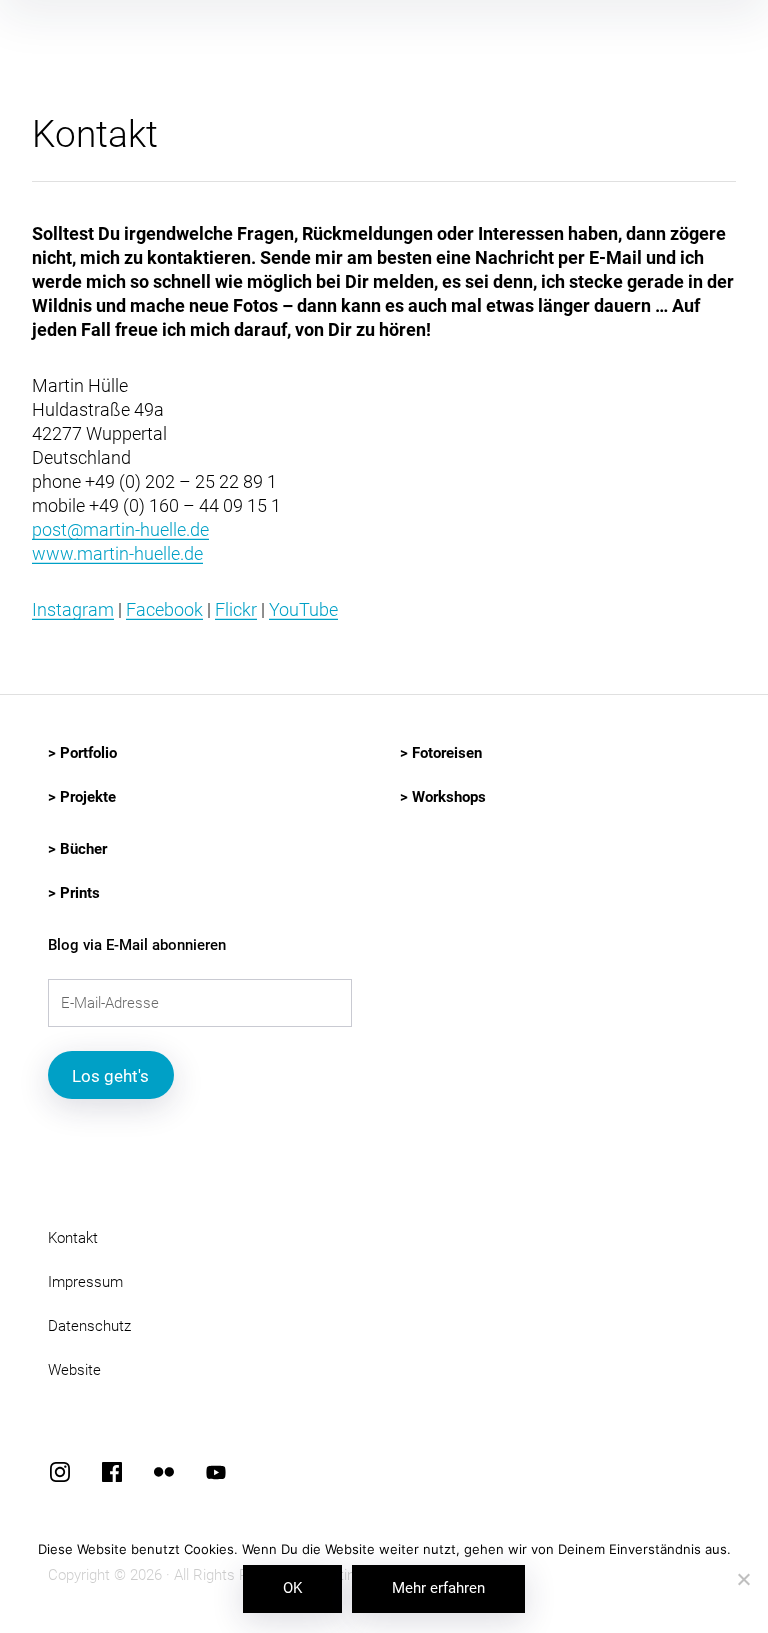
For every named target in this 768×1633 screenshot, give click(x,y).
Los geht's (110, 1076)
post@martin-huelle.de (120, 529)
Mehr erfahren (438, 1588)
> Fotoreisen (441, 753)
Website (74, 1370)
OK (292, 1588)
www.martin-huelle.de (117, 553)
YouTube (303, 609)
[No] (743, 1580)
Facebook (164, 609)
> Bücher (77, 849)
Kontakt (73, 1238)
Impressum (85, 1282)
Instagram (73, 609)
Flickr (236, 609)
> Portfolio (82, 753)
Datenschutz (89, 1326)
